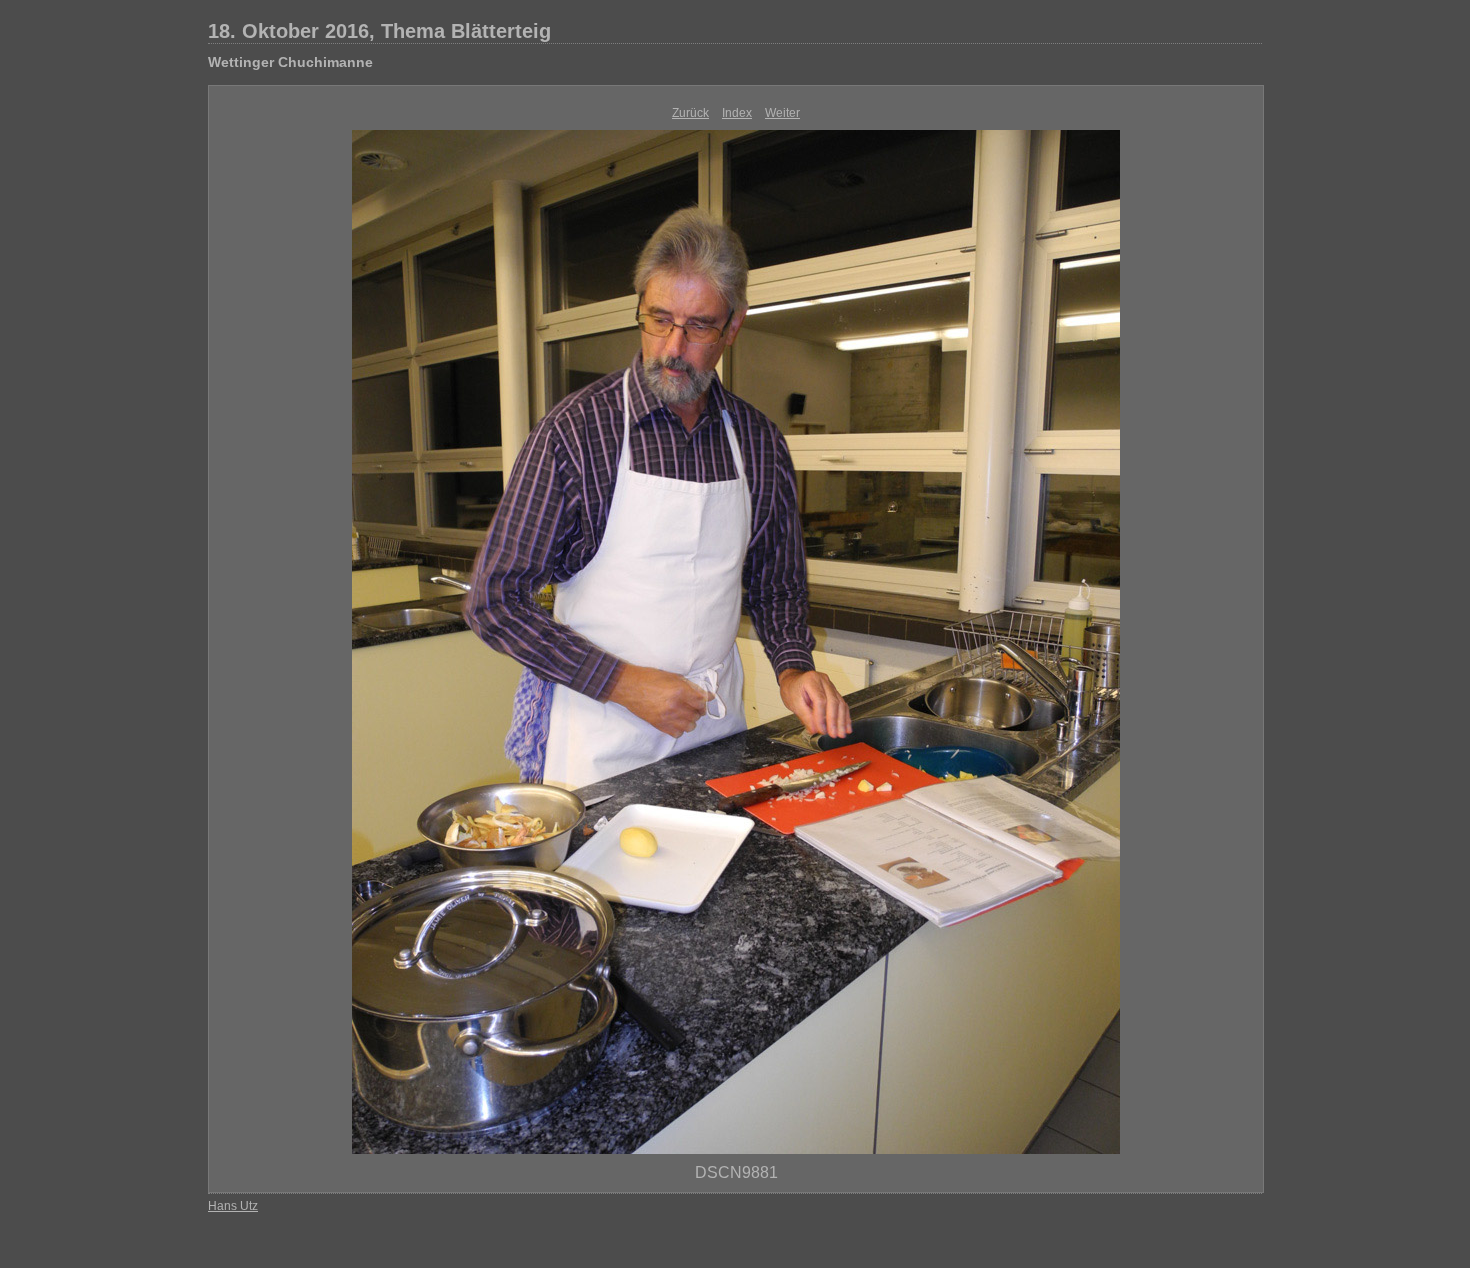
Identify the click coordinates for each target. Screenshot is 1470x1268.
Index (737, 113)
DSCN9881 (736, 1172)
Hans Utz (233, 1206)
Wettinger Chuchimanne (290, 62)
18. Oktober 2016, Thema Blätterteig (379, 31)
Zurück (690, 113)
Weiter (782, 113)
